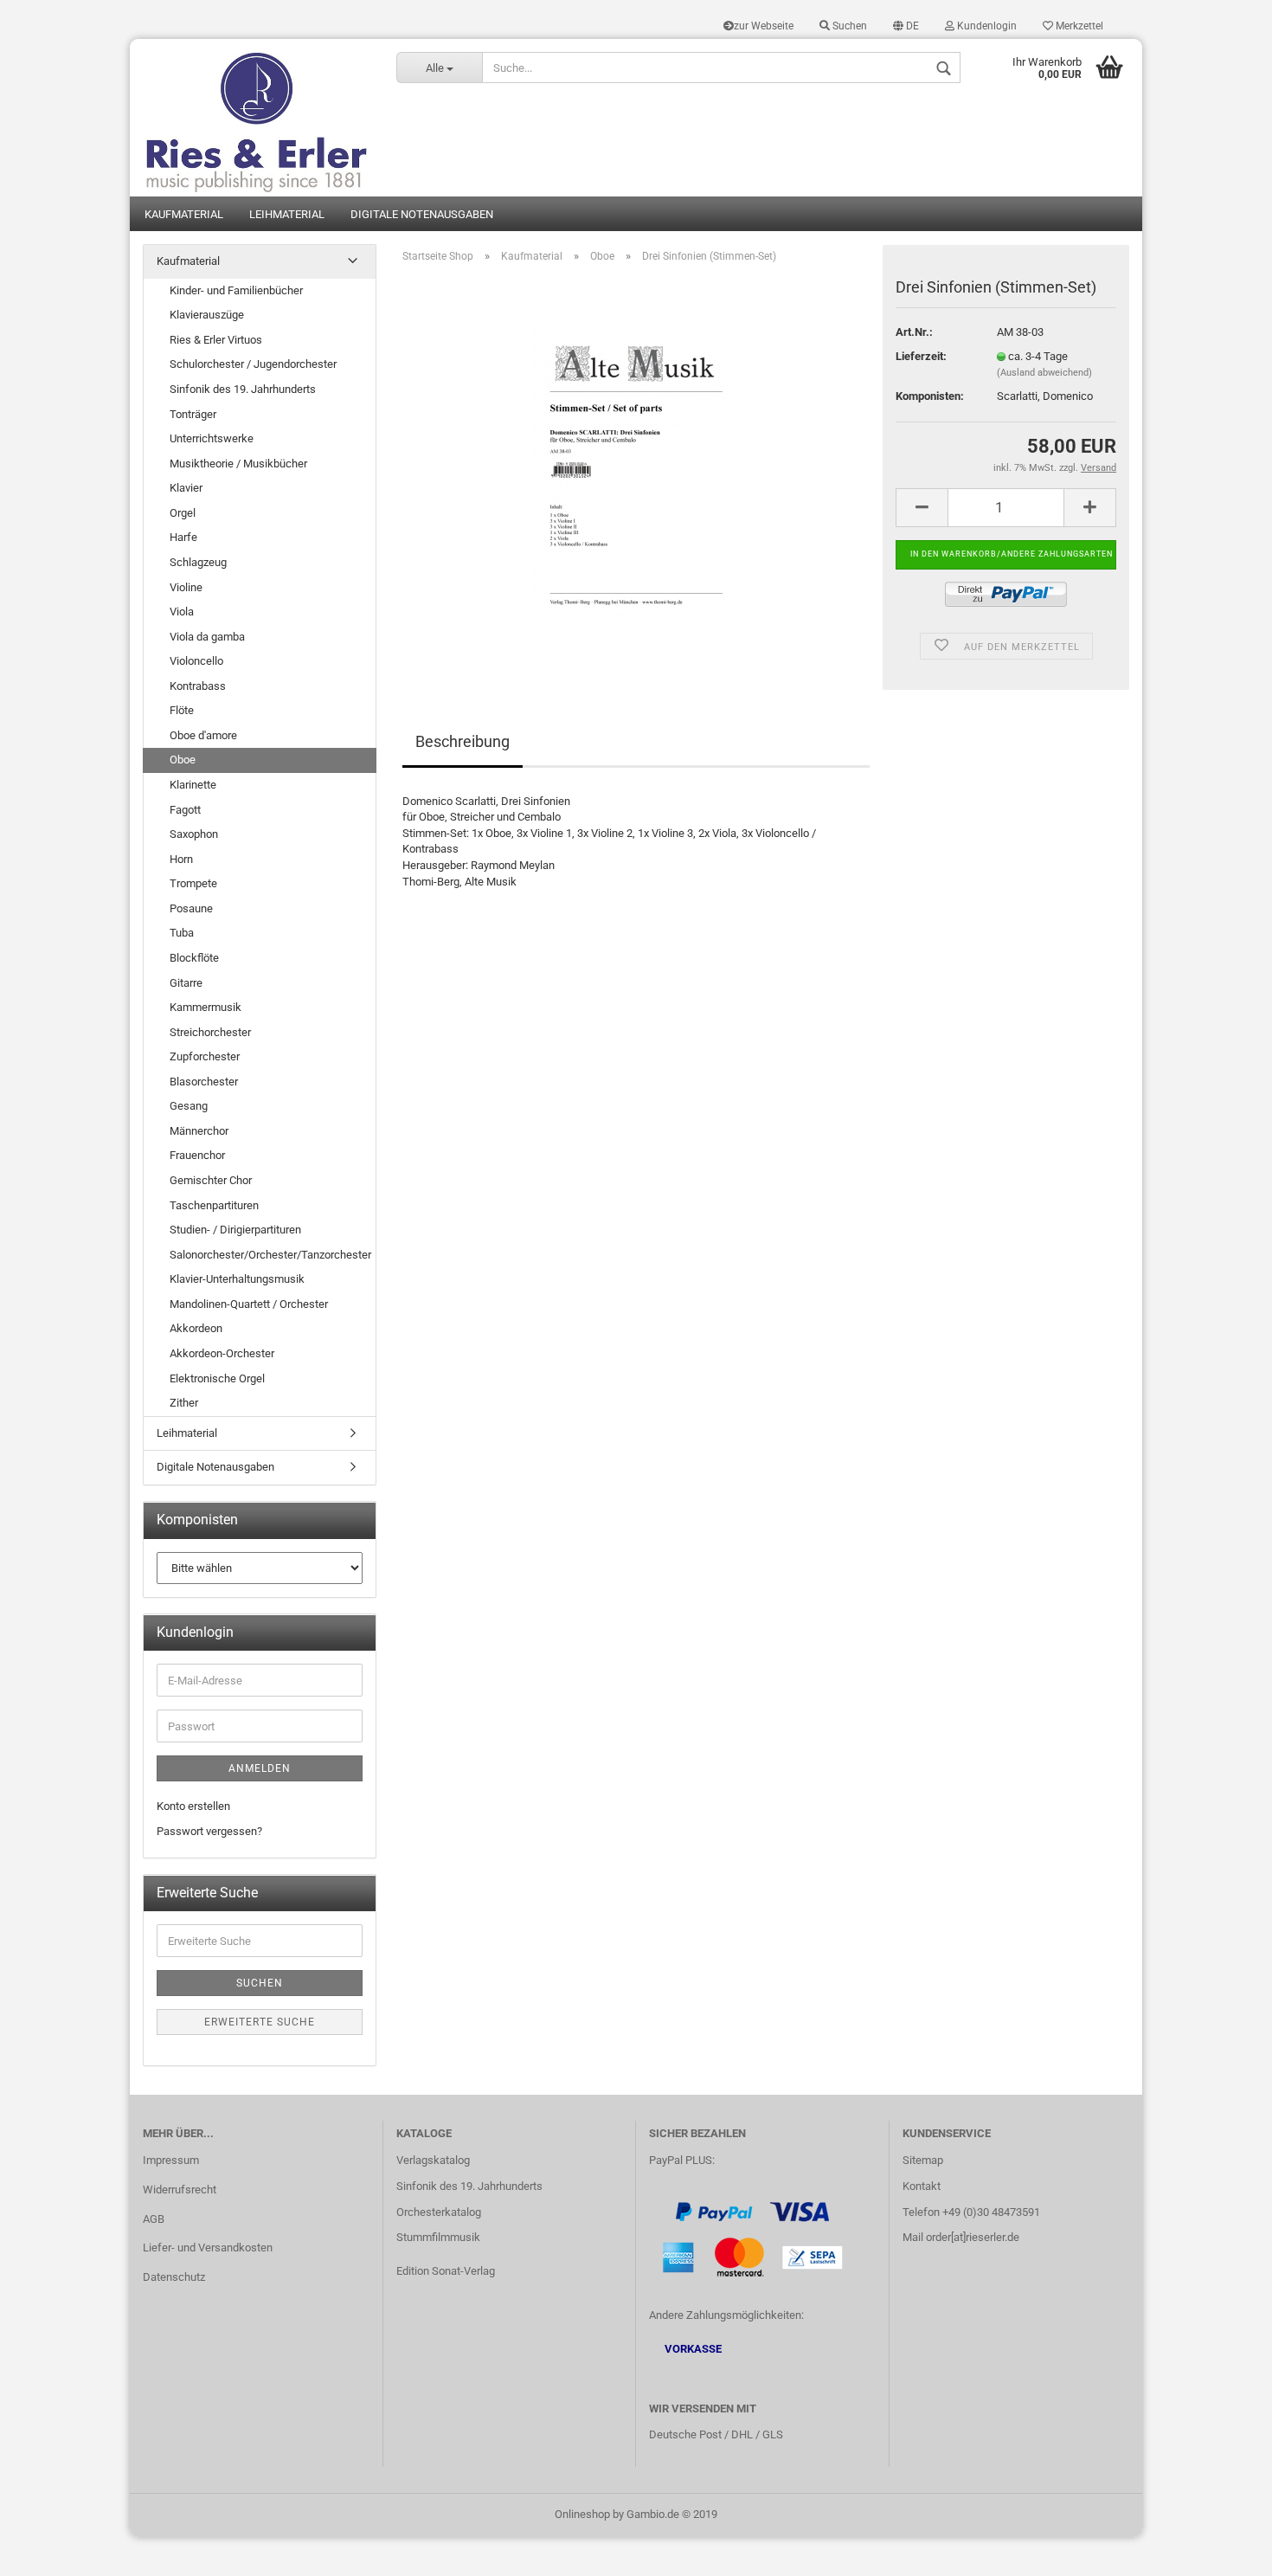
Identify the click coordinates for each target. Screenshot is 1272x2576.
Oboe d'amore (203, 735)
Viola (182, 612)
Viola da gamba (207, 637)
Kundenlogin (986, 26)
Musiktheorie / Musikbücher (238, 464)
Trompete (193, 883)
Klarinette (193, 785)
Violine (186, 587)
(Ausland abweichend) (1044, 373)
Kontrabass (198, 686)
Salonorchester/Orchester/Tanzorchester (270, 1255)
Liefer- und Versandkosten (208, 2248)
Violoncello (196, 661)
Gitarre (186, 983)
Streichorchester (210, 1032)
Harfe (183, 537)
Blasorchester (204, 1082)
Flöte (182, 710)
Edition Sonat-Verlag (446, 2271)
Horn (181, 859)
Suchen (848, 26)
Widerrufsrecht (180, 2190)
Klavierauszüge (207, 315)
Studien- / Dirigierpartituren (235, 1230)
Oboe (183, 760)
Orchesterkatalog (439, 2212)
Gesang (189, 1106)
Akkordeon (196, 1328)
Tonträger (193, 414)
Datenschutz (174, 2277)
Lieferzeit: (921, 356)
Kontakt (922, 2186)
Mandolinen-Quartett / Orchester (249, 1304)
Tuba (182, 933)
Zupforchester (205, 1056)
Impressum (171, 2160)
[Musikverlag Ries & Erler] (257, 118)
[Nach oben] (1224, 2550)
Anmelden (260, 1768)
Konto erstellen (193, 1806)
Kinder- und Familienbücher (236, 290)
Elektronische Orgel (217, 1378)
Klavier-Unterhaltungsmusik (237, 1279)
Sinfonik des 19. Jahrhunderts (243, 389)
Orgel (183, 513)
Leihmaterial (287, 214)
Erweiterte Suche (260, 2022)
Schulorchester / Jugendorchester (253, 364)
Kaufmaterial (184, 214)
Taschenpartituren (214, 1205)
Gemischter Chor (211, 1180)
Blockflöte (194, 958)
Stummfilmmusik (438, 2237)
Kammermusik (206, 1007)
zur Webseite (764, 26)
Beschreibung (463, 741)
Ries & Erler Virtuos (216, 340)
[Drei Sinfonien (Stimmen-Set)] (636, 471)
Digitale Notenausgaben (422, 214)
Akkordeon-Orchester (222, 1353)
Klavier (186, 488)
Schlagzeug (198, 562)
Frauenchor (197, 1155)
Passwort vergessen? (209, 1831)
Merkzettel (1078, 26)
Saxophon (194, 834)
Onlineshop (582, 2514)
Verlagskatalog (433, 2160)
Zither (184, 1403)
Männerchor (199, 1131)
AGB (154, 2219)
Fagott (185, 810)
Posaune (191, 908)
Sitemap (923, 2160)
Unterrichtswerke (212, 438)
